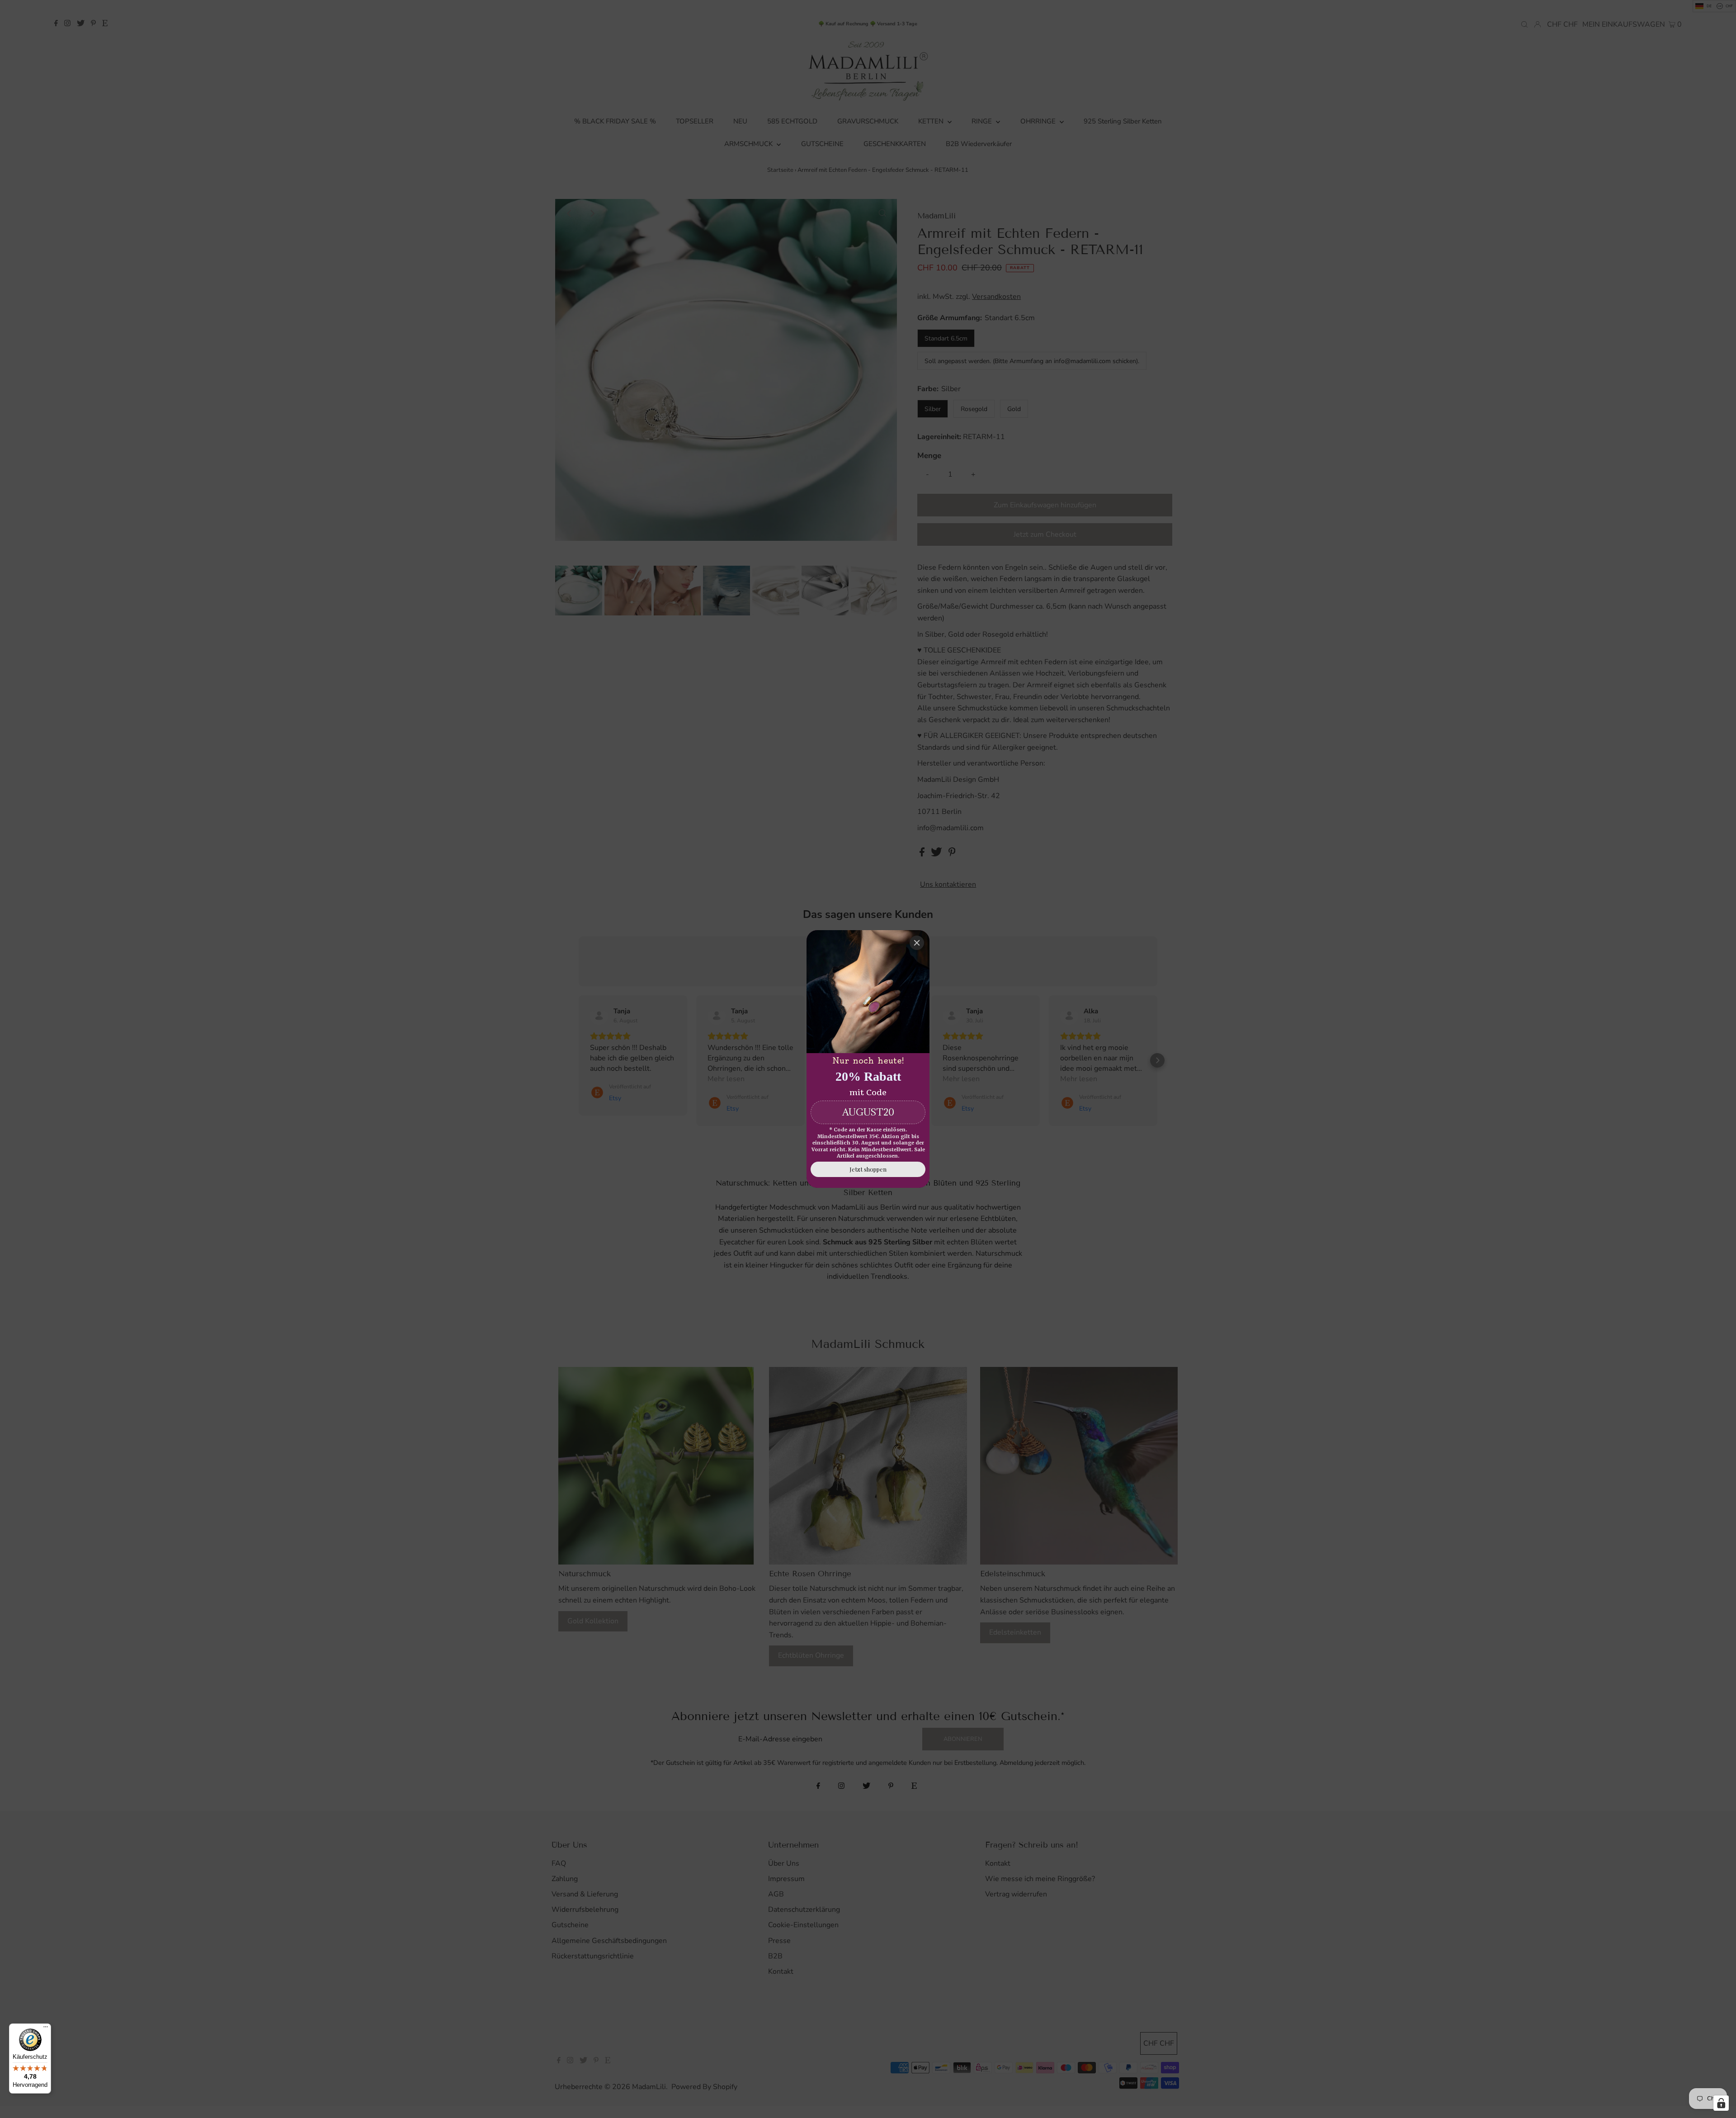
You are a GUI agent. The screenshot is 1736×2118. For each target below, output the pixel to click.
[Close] (917, 943)
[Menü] (46, 2029)
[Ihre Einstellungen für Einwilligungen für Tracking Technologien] (1721, 2103)
